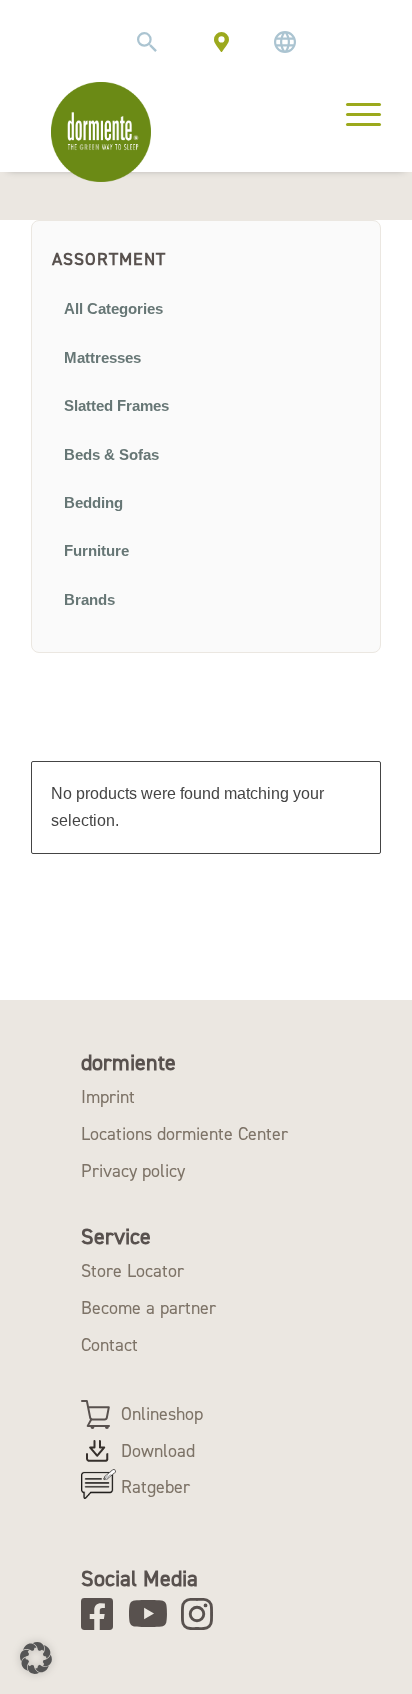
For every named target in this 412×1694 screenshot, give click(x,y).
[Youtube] (151, 1613)
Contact (109, 1345)
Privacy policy (133, 1171)
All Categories (113, 309)
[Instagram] (203, 1613)
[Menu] (353, 112)
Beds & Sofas (111, 455)
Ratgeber (155, 1487)
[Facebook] (103, 1613)
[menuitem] (147, 42)
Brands (89, 600)
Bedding (93, 503)
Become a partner (148, 1308)
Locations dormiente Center (184, 1134)
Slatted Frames (116, 406)
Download (158, 1451)
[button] (36, 1658)
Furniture (96, 551)
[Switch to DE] (285, 42)
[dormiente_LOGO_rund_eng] (101, 132)
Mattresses (102, 358)
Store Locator (132, 1271)
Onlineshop (162, 1414)
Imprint (108, 1097)
